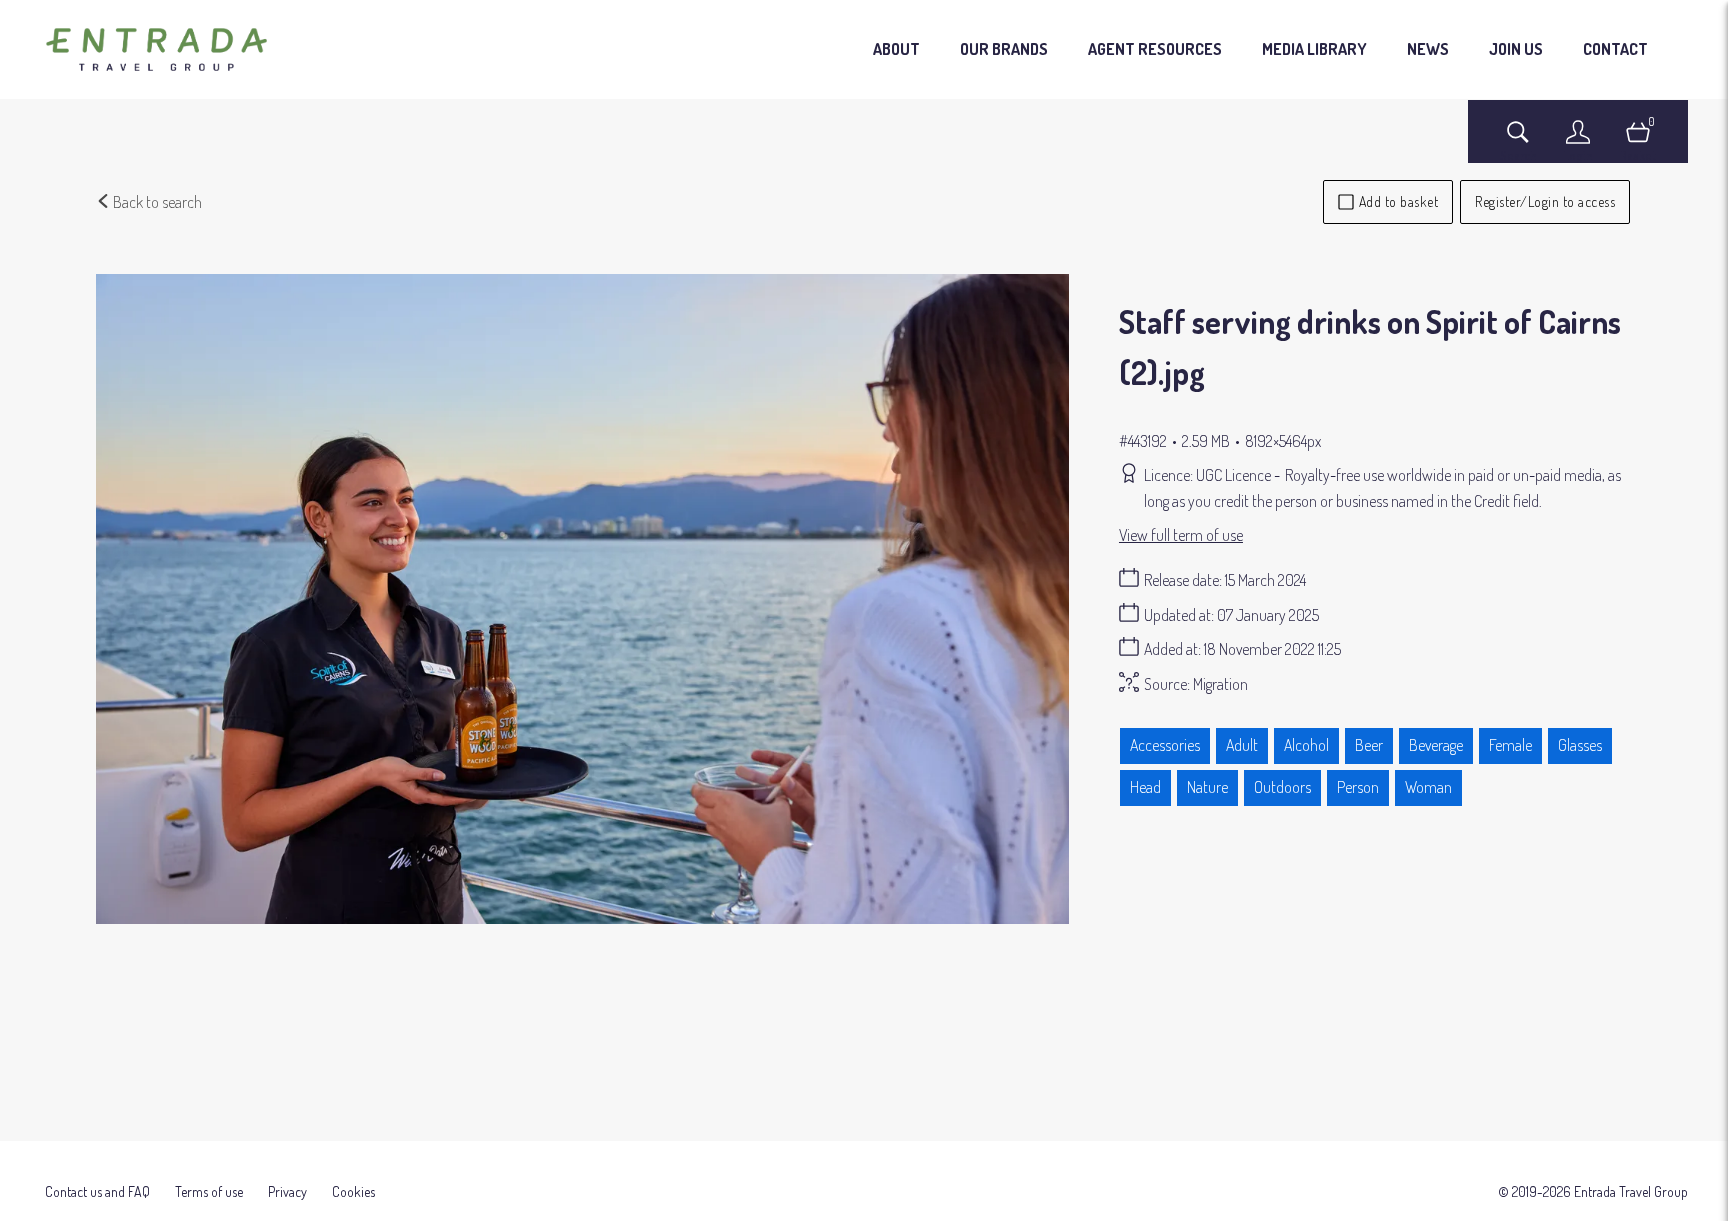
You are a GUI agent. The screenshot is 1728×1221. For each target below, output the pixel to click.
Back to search (156, 202)
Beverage (1436, 745)
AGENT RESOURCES (1155, 49)
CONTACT (1615, 49)
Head (1145, 787)
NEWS (1428, 49)
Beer (1369, 745)
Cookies (353, 1191)
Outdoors (1282, 787)
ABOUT (896, 49)
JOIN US (1516, 49)
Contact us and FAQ (97, 1191)
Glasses (1580, 745)
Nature (1207, 787)
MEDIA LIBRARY (1314, 49)
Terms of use (209, 1191)
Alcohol (1306, 745)
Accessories (1165, 745)
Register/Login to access (1545, 201)
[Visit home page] (156, 50)
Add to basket (1399, 201)
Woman (1428, 787)
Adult (1242, 745)
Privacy (287, 1191)
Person (1358, 787)
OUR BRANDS (1004, 49)
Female (1510, 745)
